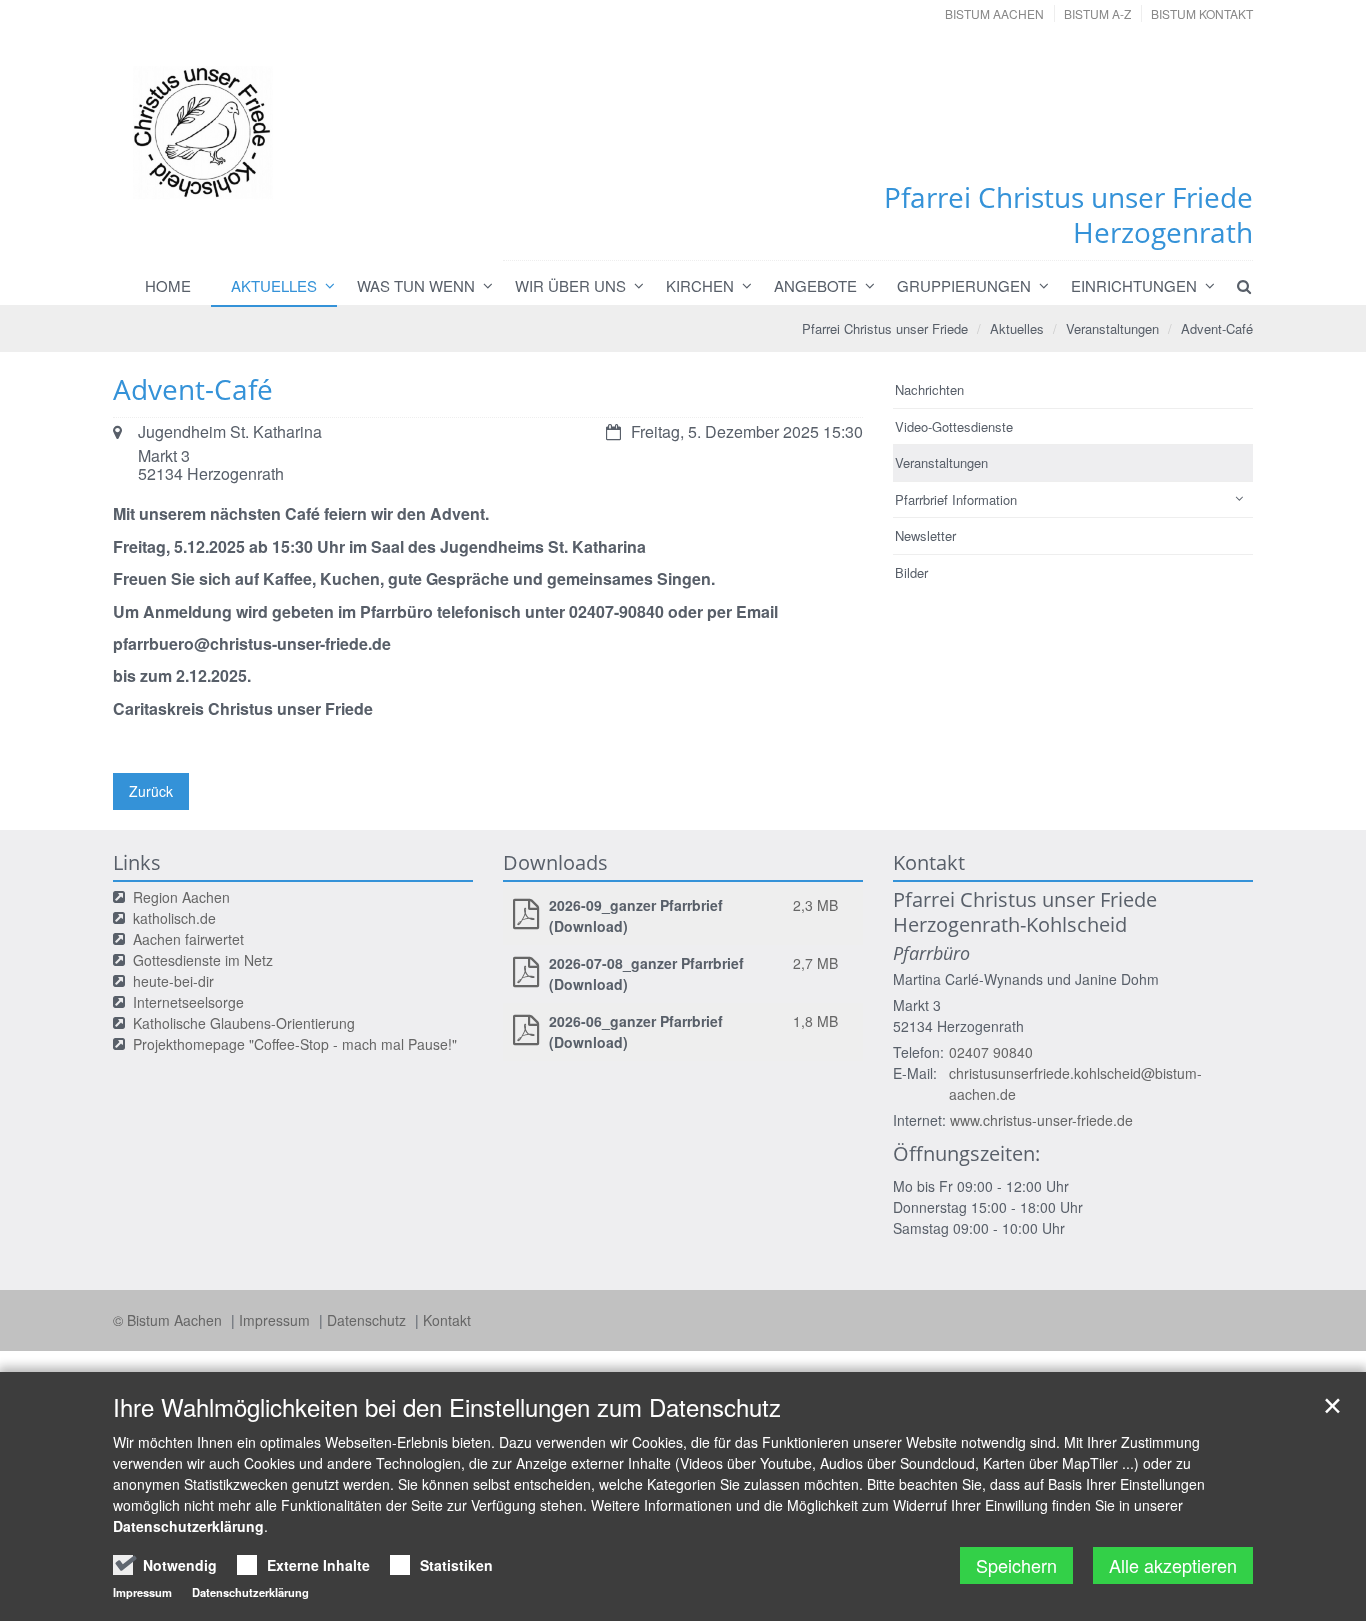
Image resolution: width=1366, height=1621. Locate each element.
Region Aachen (181, 897)
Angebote (815, 285)
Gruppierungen (964, 285)
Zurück (151, 791)
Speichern (1016, 1565)
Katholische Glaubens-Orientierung (244, 1023)
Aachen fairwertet (188, 939)
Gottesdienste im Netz (203, 960)
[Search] (1235, 286)
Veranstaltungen (1112, 328)
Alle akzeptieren (1173, 1565)
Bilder (911, 572)
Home (168, 285)
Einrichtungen (1134, 285)
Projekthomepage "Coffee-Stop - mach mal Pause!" (295, 1044)
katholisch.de (174, 918)
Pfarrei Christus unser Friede (885, 328)
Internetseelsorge (188, 1002)
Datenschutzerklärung (188, 1526)
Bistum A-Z (1097, 13)
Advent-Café (1217, 328)
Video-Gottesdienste (954, 426)
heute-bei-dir (173, 981)
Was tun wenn (416, 285)
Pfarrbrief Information (956, 499)
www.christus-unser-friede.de (1041, 1120)
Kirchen (700, 285)
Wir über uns (570, 285)
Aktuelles (274, 285)
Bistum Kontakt (1202, 13)
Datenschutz (368, 1320)
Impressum (276, 1320)
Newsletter (925, 535)
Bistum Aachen (994, 13)
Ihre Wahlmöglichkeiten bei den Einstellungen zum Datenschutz (447, 1407)
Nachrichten (929, 389)
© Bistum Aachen (169, 1320)
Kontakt (447, 1320)
